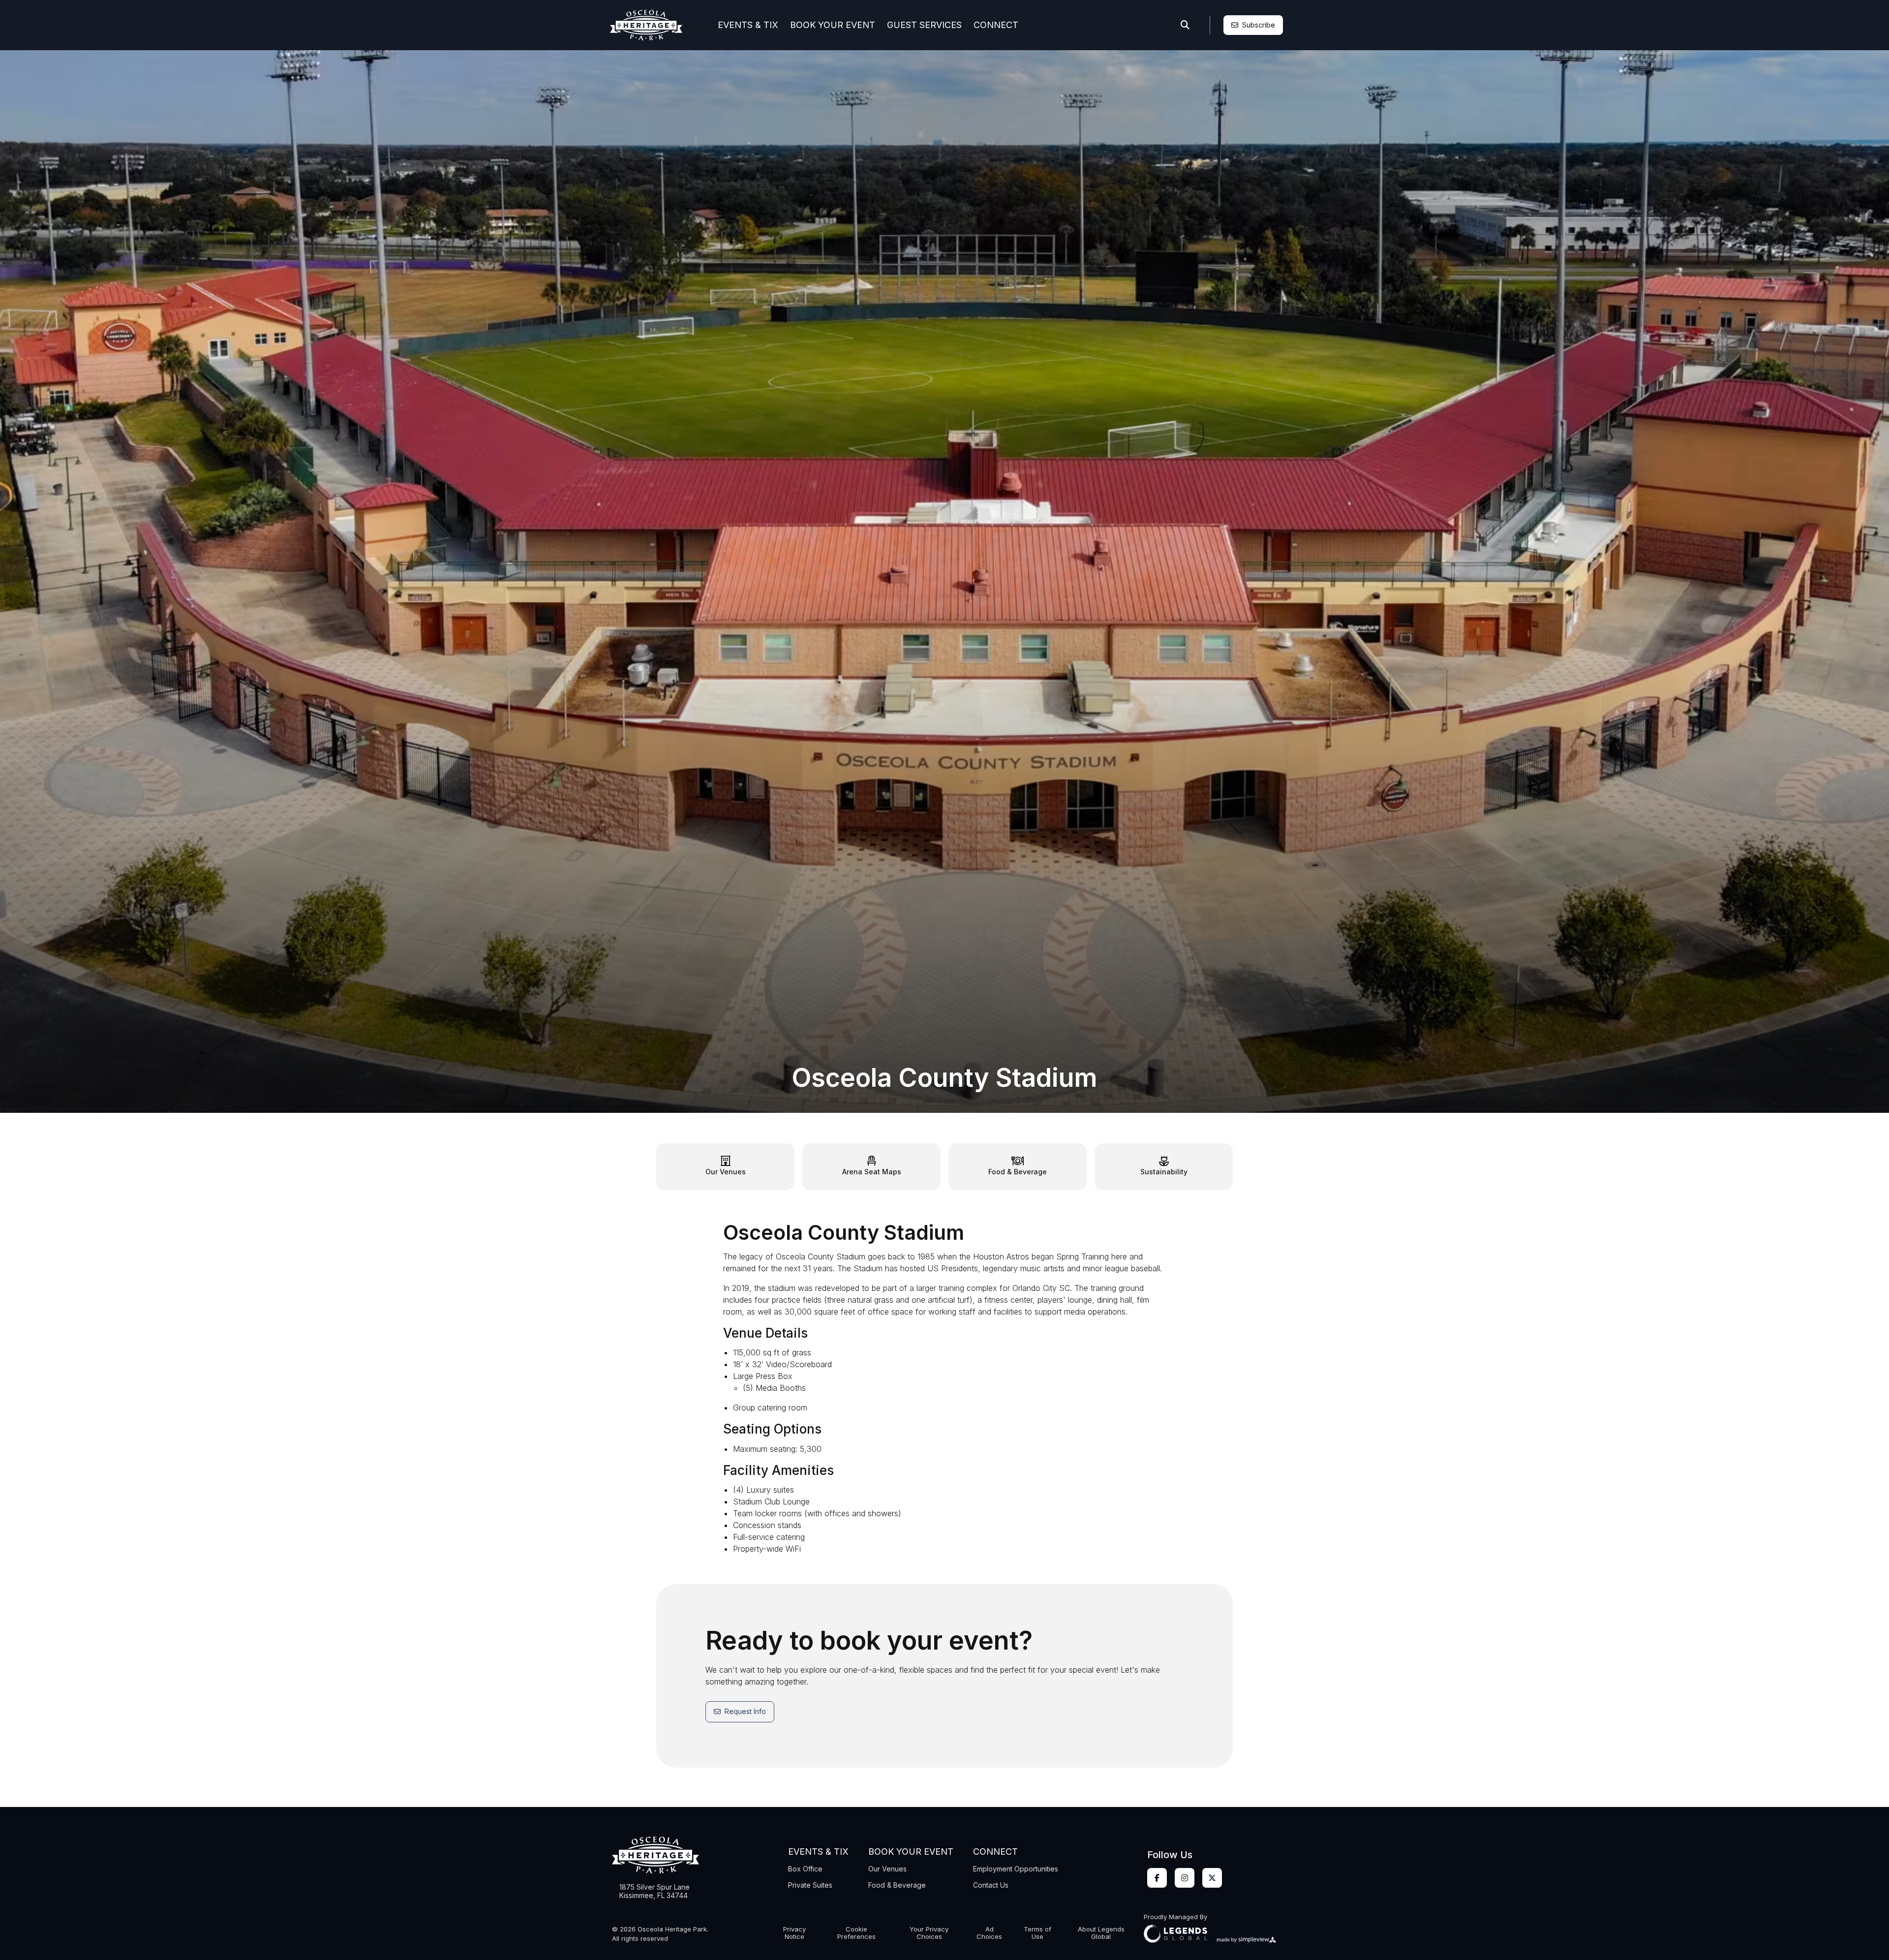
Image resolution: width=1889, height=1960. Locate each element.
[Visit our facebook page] (1157, 1878)
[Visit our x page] (1212, 1878)
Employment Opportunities (1016, 1869)
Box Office (805, 1869)
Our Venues (887, 1869)
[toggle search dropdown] (1185, 25)
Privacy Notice (794, 1933)
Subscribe (1259, 25)
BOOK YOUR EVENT (833, 25)
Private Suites (810, 1885)
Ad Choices (989, 1933)
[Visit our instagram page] (1185, 1878)
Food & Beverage (897, 1885)
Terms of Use (1037, 1933)
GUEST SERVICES (924, 25)
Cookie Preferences (856, 1933)
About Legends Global (1101, 1933)
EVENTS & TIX (748, 25)
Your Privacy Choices (929, 1933)
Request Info (745, 1711)
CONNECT (996, 25)
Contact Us (991, 1885)
